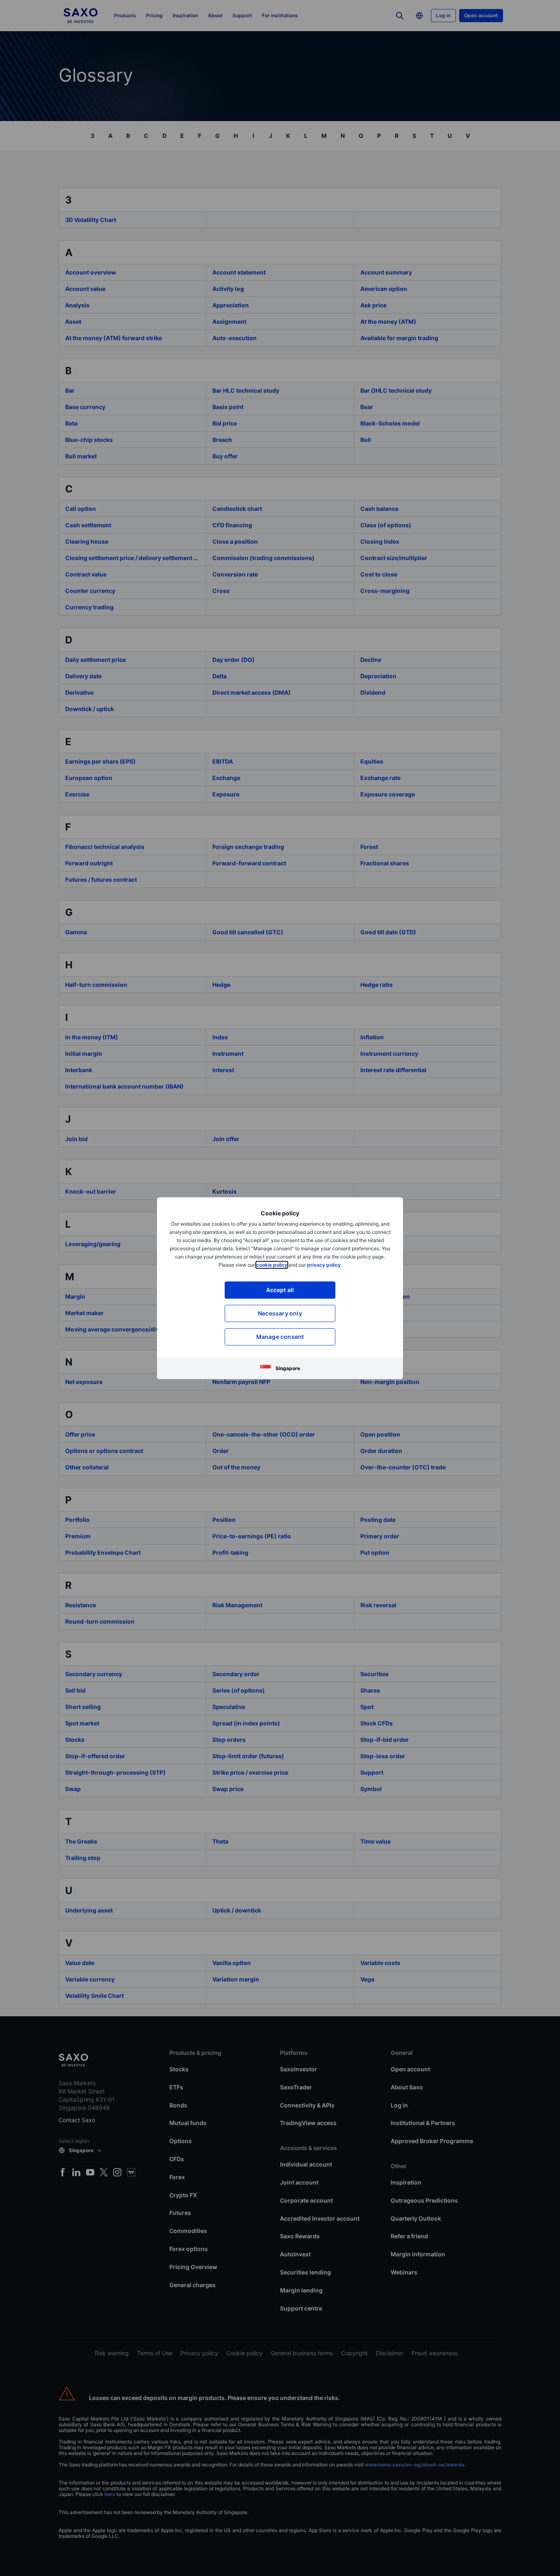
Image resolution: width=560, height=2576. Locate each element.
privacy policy (324, 1265)
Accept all (280, 1290)
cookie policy (272, 1265)
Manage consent (280, 1337)
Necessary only (280, 1313)
